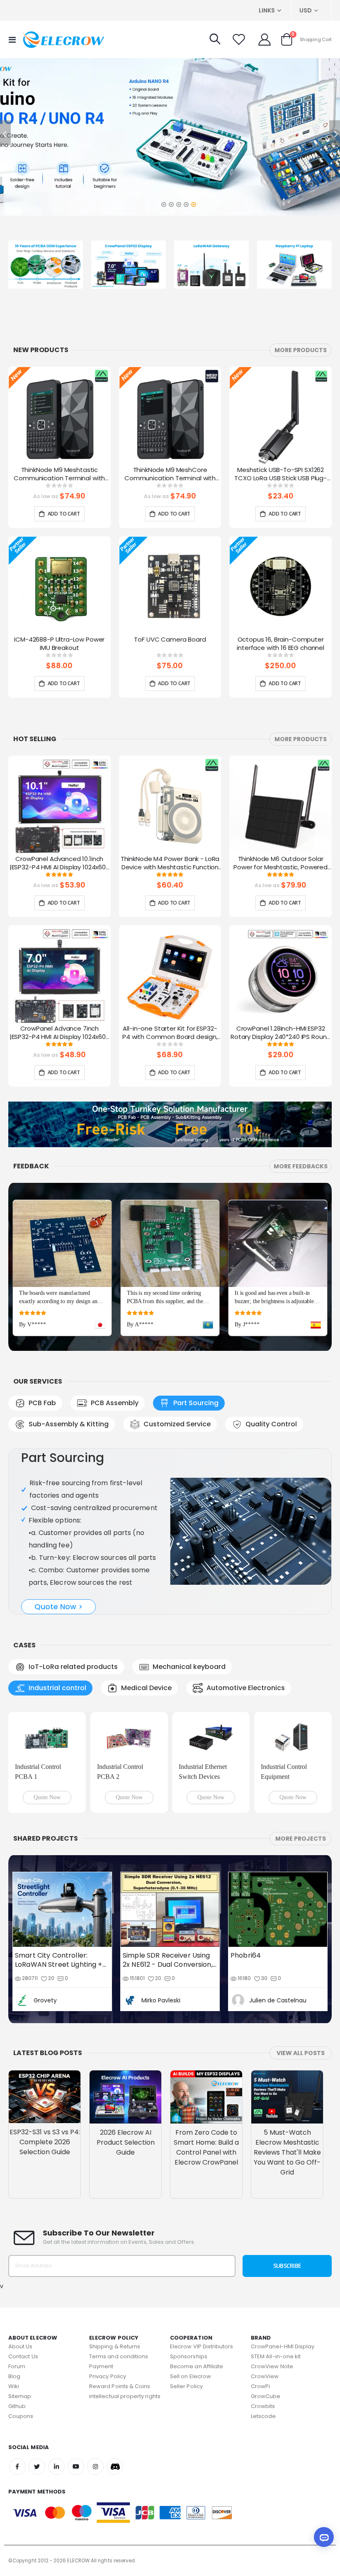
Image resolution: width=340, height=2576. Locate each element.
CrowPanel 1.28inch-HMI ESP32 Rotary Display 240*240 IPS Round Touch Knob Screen (280, 1033)
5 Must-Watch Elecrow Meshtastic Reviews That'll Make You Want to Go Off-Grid (287, 2152)
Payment (101, 2366)
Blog (14, 2376)
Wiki (14, 2386)
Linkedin (56, 2467)
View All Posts (301, 2053)
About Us (21, 2346)
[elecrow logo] (63, 39)
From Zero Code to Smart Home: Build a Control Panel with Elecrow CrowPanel (206, 2147)
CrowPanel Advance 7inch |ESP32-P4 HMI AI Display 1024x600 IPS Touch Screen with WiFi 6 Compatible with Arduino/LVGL (59, 1033)
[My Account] (265, 39)
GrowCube (266, 2396)
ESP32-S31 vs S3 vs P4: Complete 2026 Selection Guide (45, 2142)
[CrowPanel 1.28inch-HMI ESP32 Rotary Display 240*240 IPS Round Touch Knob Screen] (280, 975)
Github (17, 2406)
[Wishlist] (239, 39)
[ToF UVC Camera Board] (170, 586)
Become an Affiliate (197, 2366)
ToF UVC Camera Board (170, 640)
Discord (115, 2467)
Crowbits (263, 2406)
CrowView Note (272, 2366)
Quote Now (47, 1797)
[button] (163, 202)
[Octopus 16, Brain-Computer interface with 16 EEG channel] (280, 586)
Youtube (76, 2467)
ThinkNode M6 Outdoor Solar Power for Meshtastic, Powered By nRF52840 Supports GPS (280, 864)
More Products (301, 350)
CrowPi (260, 2386)
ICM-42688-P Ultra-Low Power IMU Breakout (59, 644)
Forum (17, 2366)
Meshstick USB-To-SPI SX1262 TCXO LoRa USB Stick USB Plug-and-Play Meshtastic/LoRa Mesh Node (280, 474)
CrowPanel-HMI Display (283, 2346)
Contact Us (23, 2356)
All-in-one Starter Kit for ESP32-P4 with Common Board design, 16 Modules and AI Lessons (170, 1033)
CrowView (265, 2376)
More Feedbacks (301, 1166)
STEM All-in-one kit (276, 2356)
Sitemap (20, 2396)
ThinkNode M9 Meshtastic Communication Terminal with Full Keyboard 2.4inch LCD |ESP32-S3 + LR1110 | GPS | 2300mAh (59, 474)
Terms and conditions (119, 2356)
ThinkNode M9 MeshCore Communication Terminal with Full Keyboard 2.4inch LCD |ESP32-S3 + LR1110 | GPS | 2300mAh (170, 474)
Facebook (17, 2467)
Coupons (21, 2416)
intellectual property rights (125, 2396)
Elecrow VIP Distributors (202, 2346)
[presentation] (330, 427)
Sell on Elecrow (191, 2376)
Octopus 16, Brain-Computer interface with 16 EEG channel (280, 644)
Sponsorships (189, 2356)
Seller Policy (186, 2386)
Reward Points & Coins (120, 2386)
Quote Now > (59, 1607)
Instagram (95, 2467)
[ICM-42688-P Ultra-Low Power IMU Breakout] (59, 586)
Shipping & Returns (115, 2346)
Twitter (37, 2467)
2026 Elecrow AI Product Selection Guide (126, 2142)
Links (267, 10)
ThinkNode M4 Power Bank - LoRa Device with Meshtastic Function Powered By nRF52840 (170, 864)
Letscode (263, 2416)
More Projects (301, 1839)
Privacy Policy (108, 2376)
